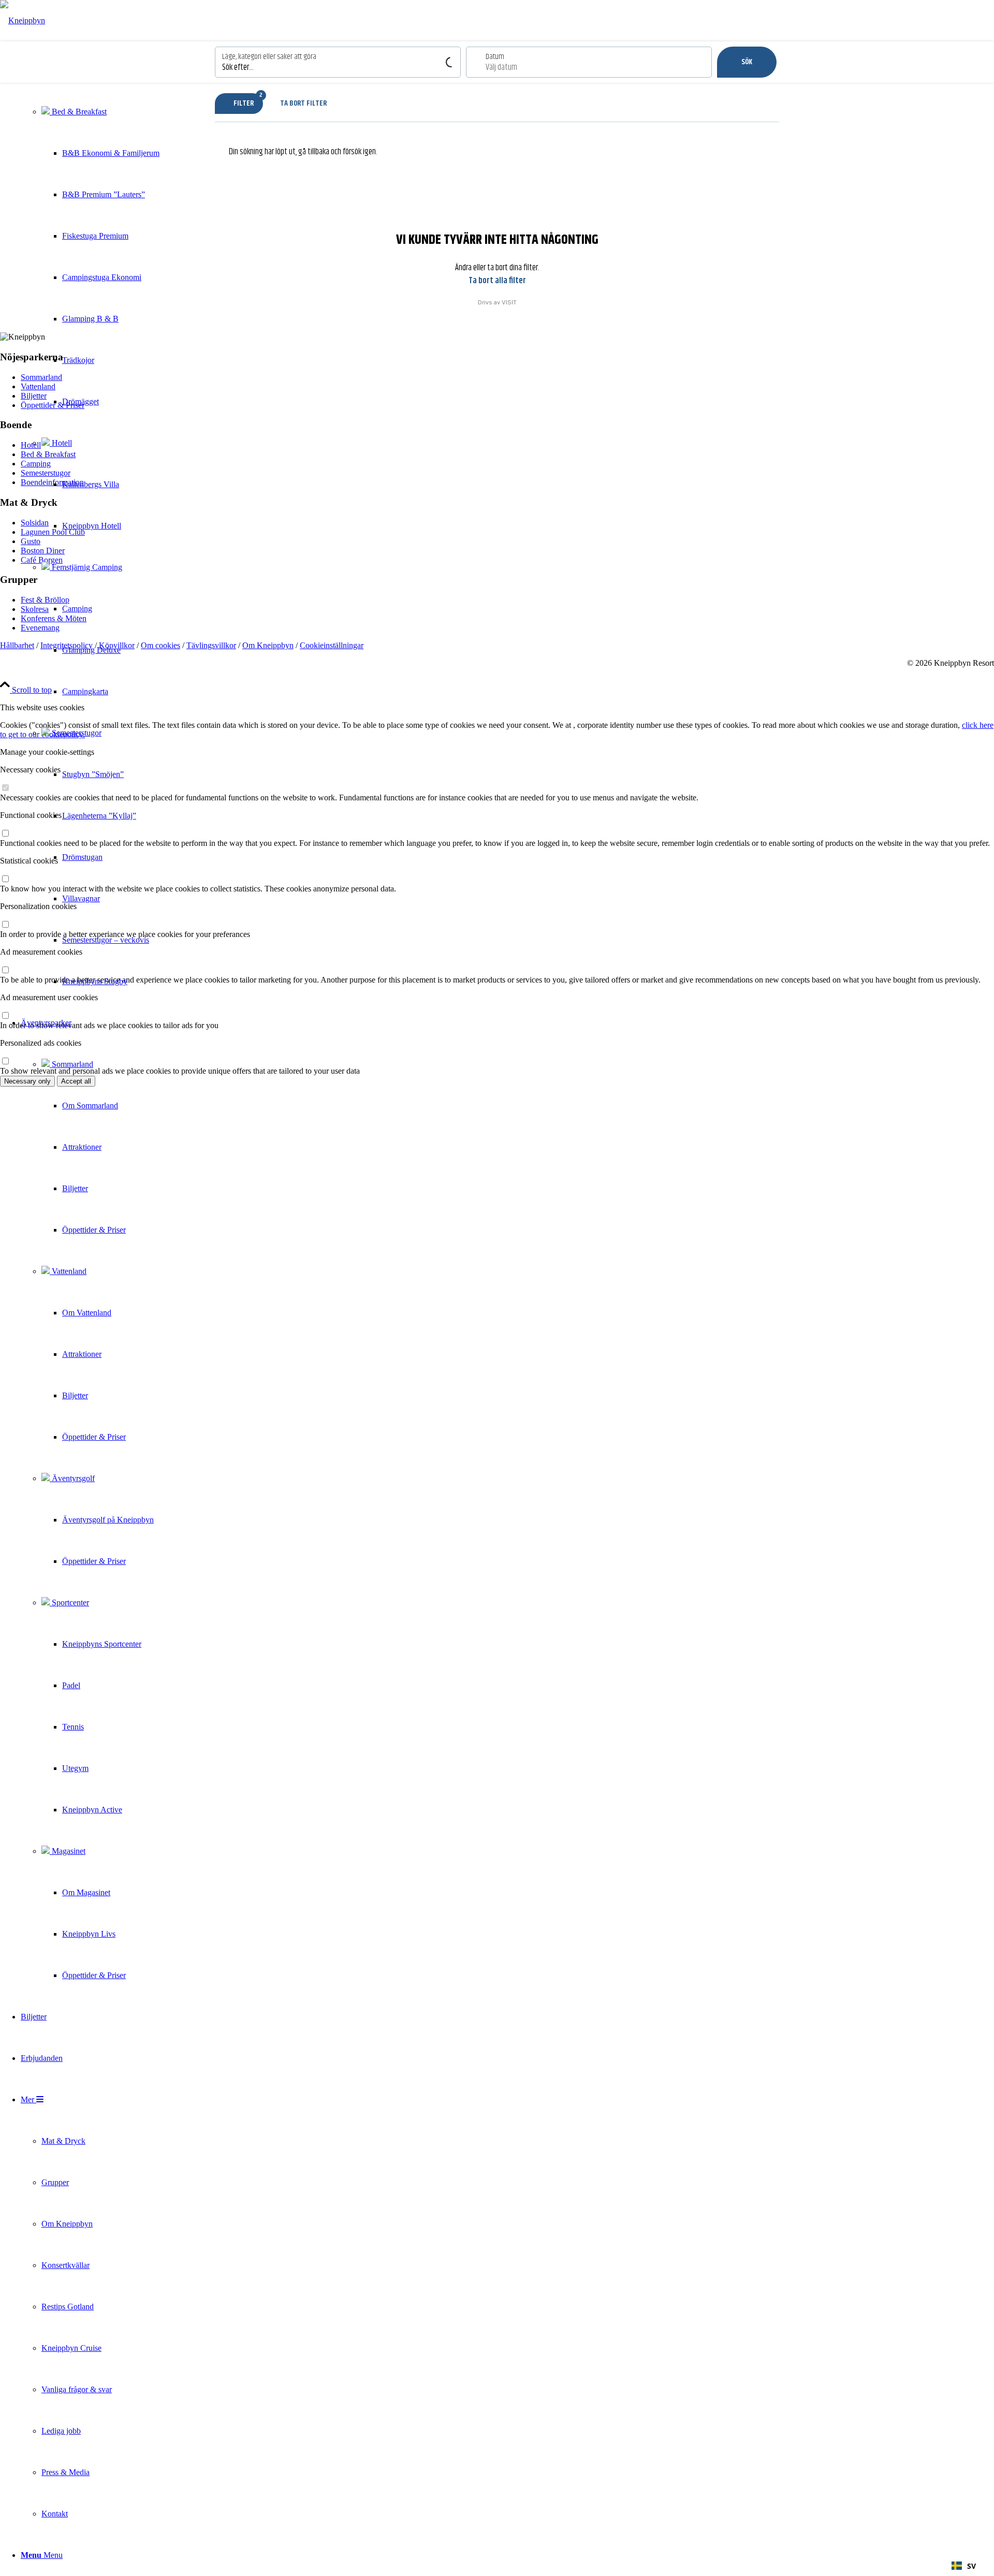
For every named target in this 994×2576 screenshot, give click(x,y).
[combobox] (964, 2566)
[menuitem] (90, 526)
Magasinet (68, 1851)
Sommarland (71, 1064)
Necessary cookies (30, 770)
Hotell (61, 443)
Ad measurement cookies (41, 952)
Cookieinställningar (332, 645)
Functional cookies (31, 815)
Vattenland (68, 1271)
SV (971, 2566)
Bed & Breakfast (78, 112)
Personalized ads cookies (41, 1043)
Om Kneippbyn (268, 645)
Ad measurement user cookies (49, 997)
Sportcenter (69, 1602)
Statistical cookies (29, 861)
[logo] (23, 20)
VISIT (509, 302)
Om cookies (160, 645)
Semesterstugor (76, 733)
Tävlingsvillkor (211, 645)
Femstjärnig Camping (86, 567)
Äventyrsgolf (72, 1478)
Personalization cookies (38, 906)
